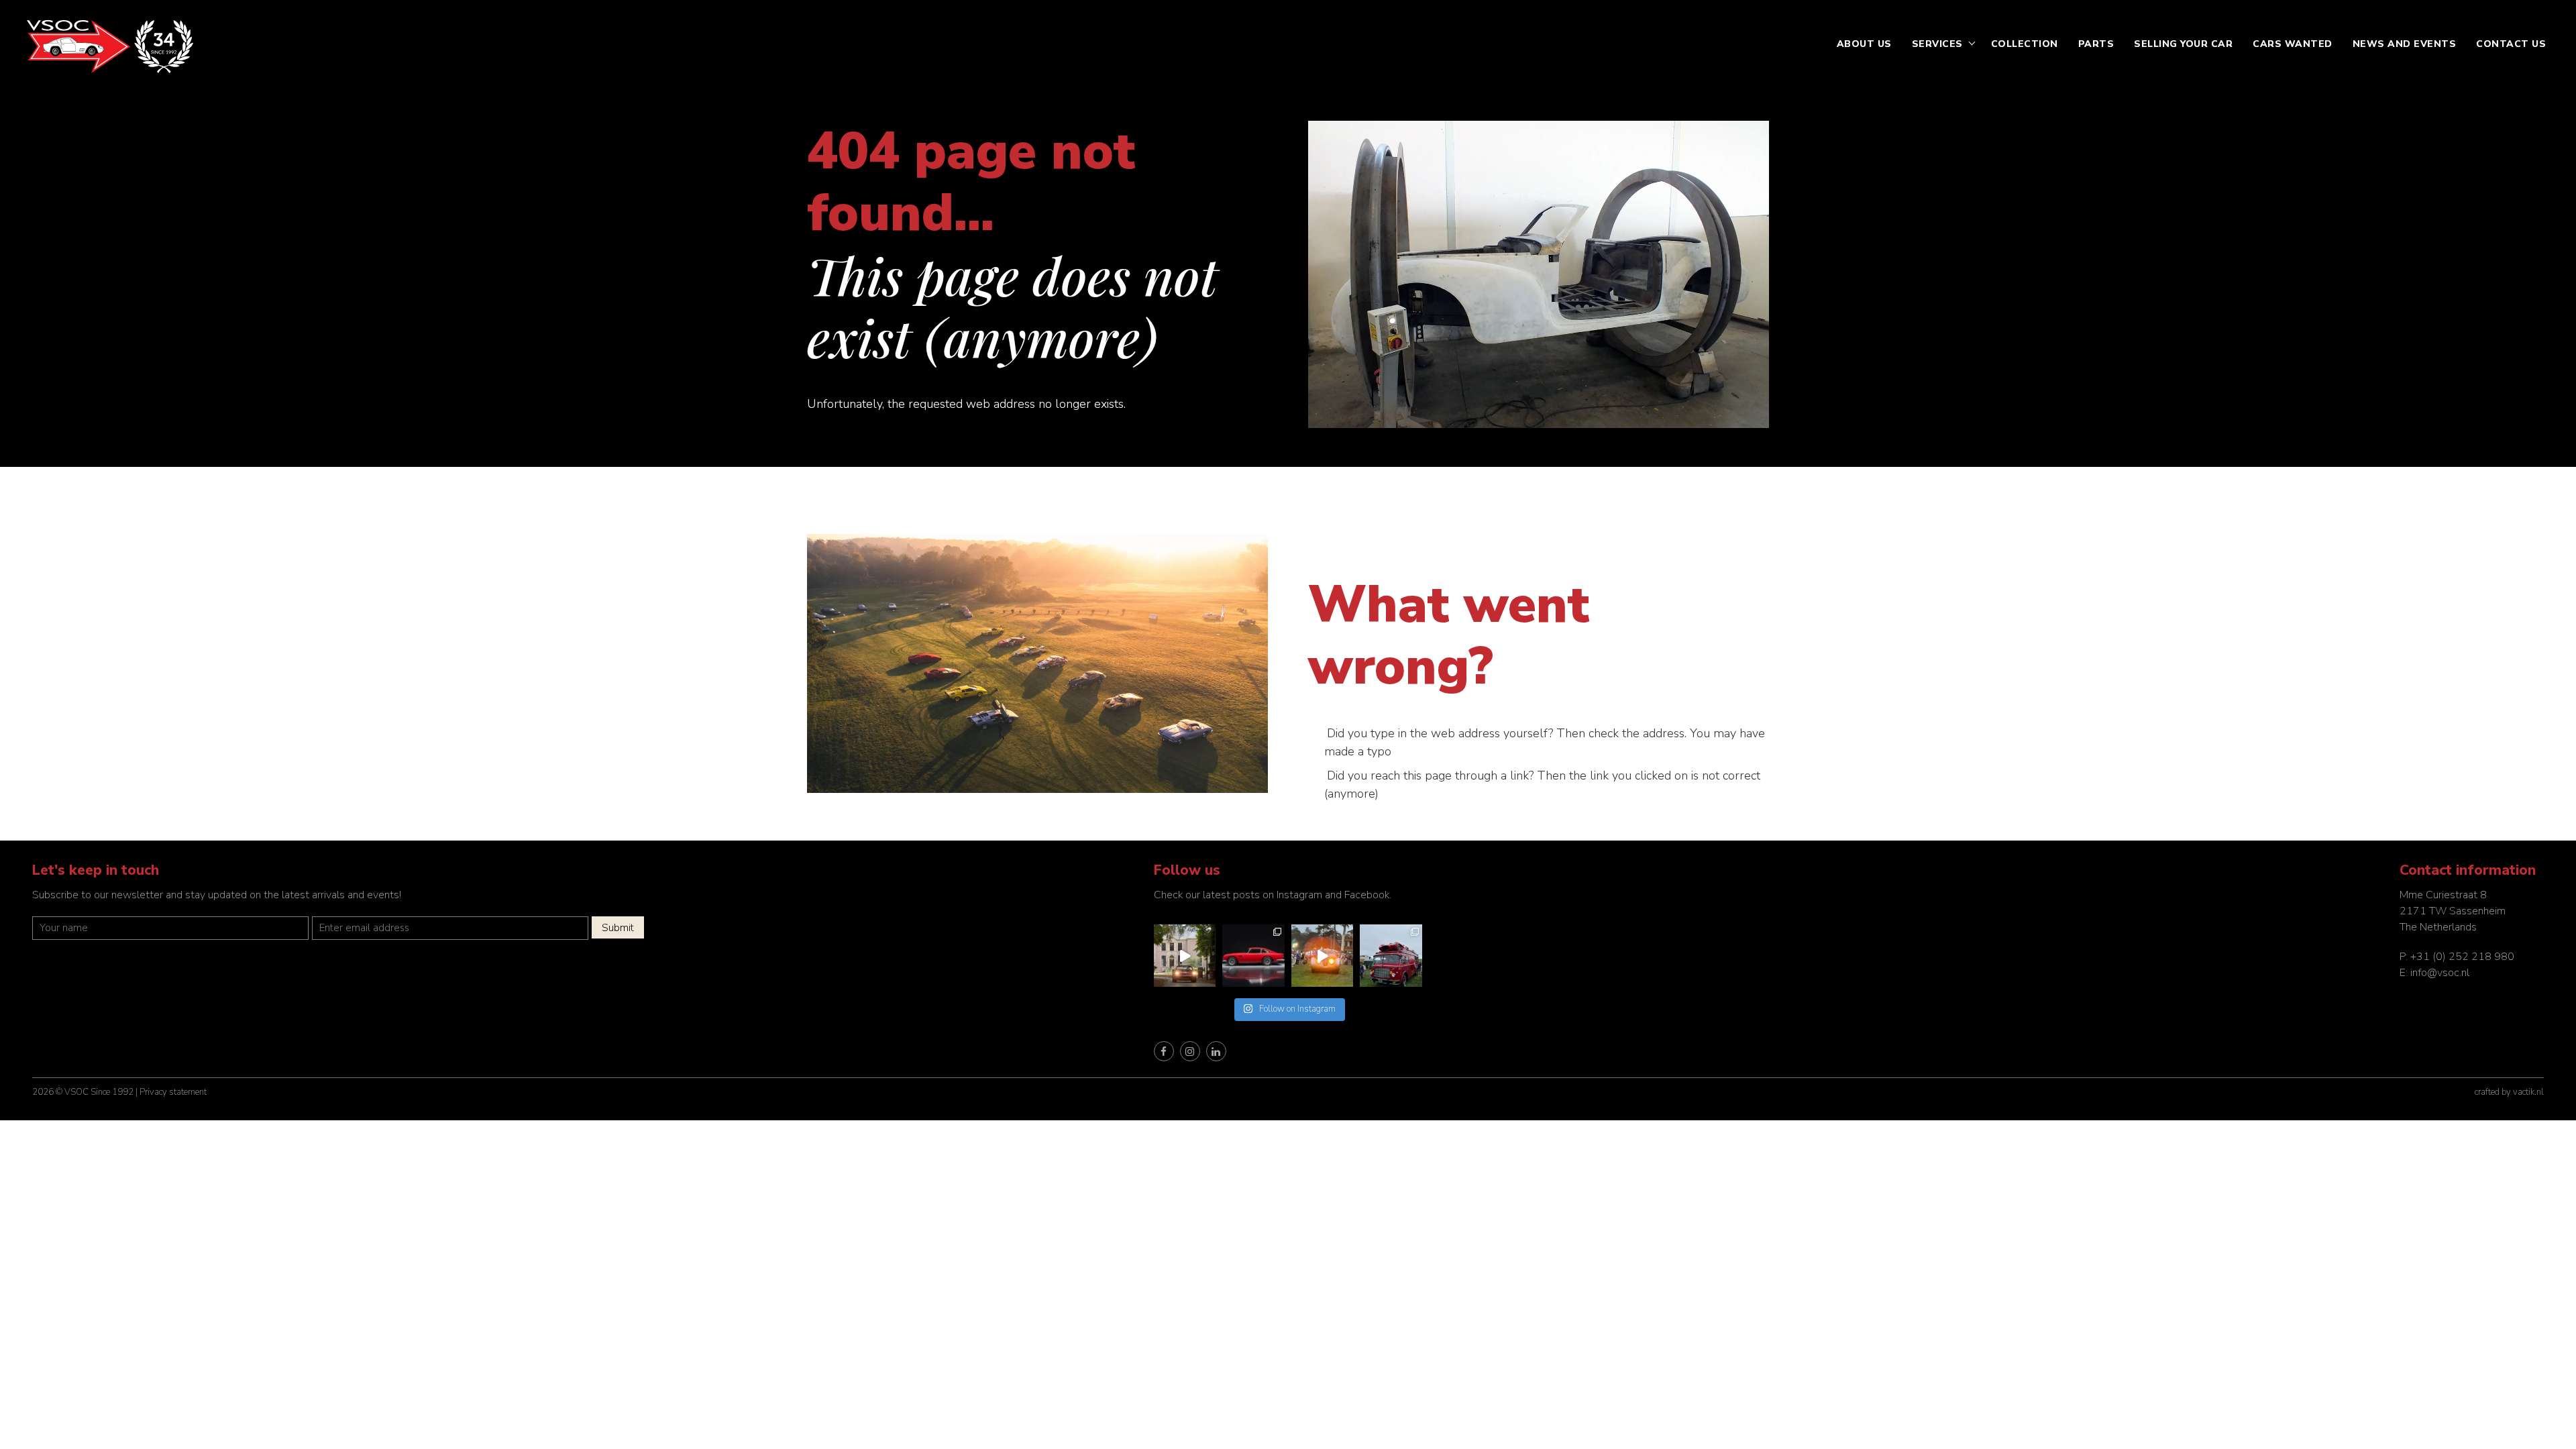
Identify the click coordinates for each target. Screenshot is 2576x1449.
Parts (2096, 44)
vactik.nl (2528, 1092)
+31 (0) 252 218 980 (2462, 957)
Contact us (2511, 44)
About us (1864, 44)
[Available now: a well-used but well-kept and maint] (1185, 956)
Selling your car (2183, 44)
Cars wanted (2293, 44)
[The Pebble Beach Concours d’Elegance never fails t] (1391, 956)
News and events (2405, 44)
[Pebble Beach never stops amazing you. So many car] (1323, 956)
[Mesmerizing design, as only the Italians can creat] (1253, 956)
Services (1937, 44)
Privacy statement (173, 1092)
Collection (2025, 44)
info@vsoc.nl (2440, 973)
